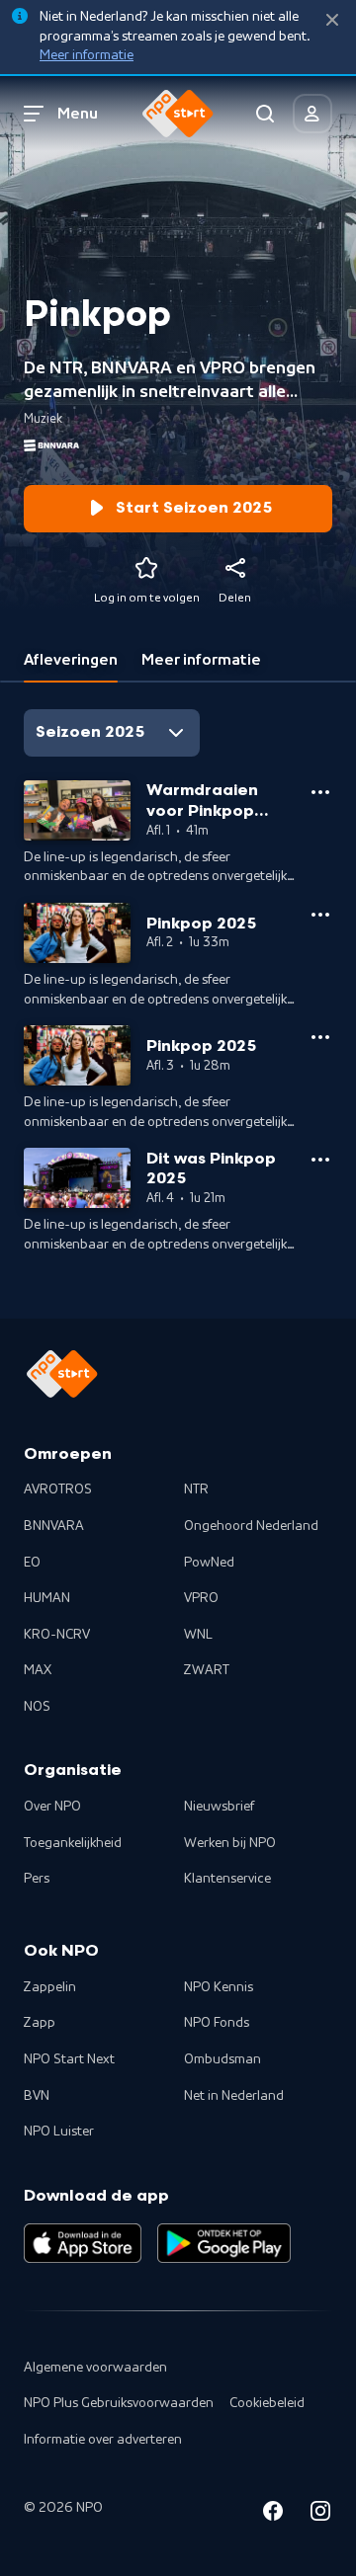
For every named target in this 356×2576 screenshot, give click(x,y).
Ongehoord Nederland (251, 1526)
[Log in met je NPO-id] (312, 114)
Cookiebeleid (267, 2403)
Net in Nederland (234, 2096)
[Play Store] (224, 2243)
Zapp (40, 2023)
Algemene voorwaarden (95, 2368)
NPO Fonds (217, 2023)
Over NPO (52, 1807)
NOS (37, 1707)
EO (32, 1563)
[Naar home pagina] (178, 114)
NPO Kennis (219, 1987)
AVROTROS (58, 1489)
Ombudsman (222, 2059)
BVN (37, 2096)
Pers (37, 1879)
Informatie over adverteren (103, 2440)
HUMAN (47, 1598)
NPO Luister (59, 2132)
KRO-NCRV (57, 1635)
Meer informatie (87, 55)
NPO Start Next (69, 2059)
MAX (38, 1670)
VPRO (201, 1598)
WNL (198, 1635)
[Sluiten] (332, 20)
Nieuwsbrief (219, 1807)
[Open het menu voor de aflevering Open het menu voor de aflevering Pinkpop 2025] (320, 915)
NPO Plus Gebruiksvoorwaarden (119, 2403)
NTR (196, 1489)
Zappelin (50, 1987)
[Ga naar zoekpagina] (265, 114)
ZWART (207, 1670)
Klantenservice (227, 1879)
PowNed (209, 1563)
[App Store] (83, 2243)
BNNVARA (54, 1526)
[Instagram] (320, 2514)
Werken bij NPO (230, 1843)
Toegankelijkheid (73, 1843)
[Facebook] (273, 2514)
